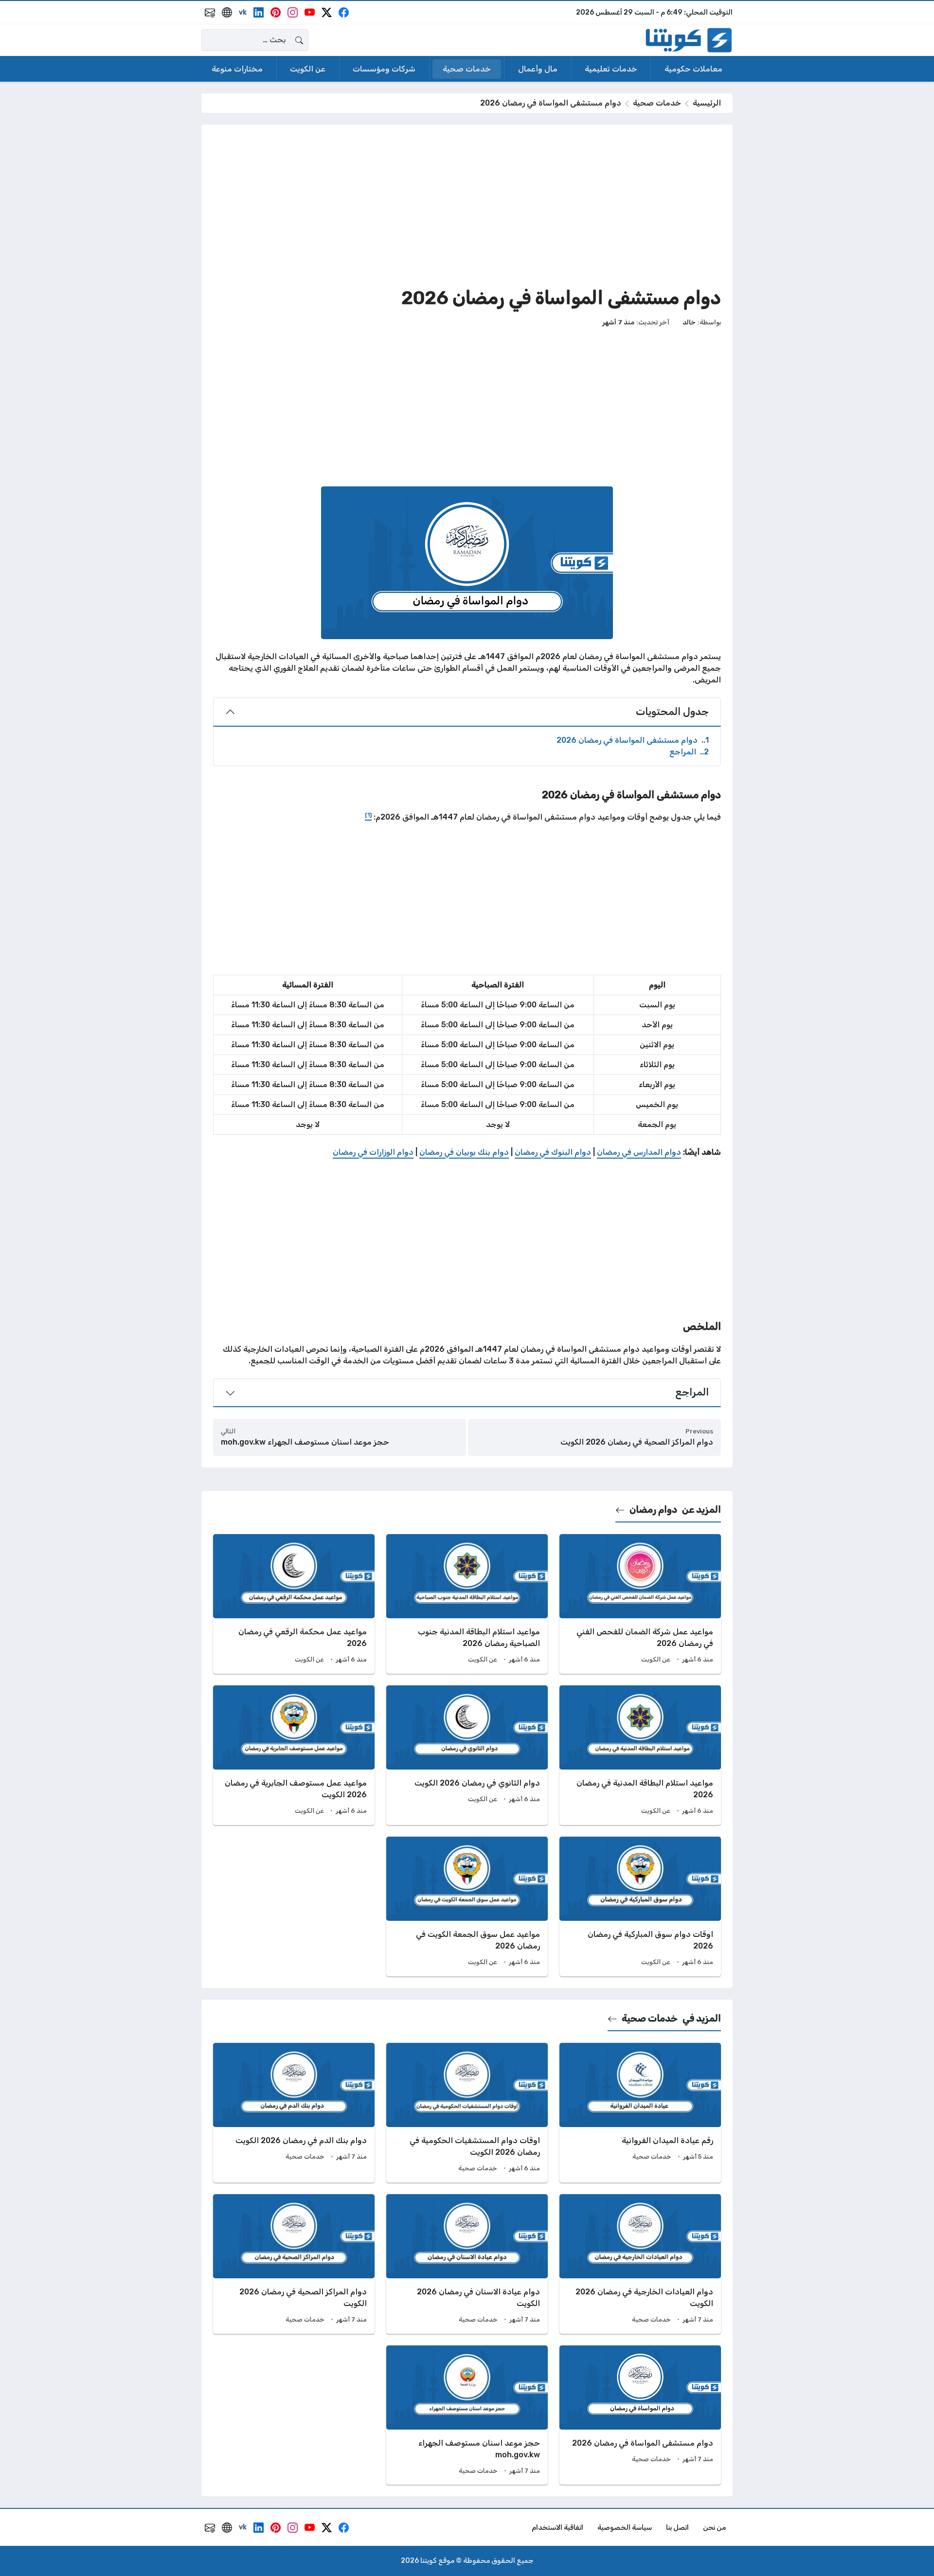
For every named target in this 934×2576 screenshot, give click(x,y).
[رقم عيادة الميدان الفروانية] (640, 2113)
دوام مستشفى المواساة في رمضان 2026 (633, 740)
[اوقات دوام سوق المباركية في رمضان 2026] (640, 1906)
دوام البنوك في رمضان (553, 1152)
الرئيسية (707, 103)
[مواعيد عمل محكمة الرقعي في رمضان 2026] (294, 1604)
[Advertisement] (467, 204)
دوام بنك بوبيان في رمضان (464, 1152)
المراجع (689, 752)
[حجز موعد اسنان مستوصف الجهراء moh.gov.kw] (467, 2415)
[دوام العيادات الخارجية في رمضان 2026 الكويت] (640, 2264)
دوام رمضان (653, 1510)
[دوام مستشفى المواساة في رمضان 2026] (640, 2415)
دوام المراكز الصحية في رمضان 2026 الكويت (637, 1442)
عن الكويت (656, 1659)
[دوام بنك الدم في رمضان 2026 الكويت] (294, 2113)
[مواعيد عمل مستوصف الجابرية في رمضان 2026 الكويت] (294, 1755)
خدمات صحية (657, 103)
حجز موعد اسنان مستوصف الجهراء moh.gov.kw (305, 1442)
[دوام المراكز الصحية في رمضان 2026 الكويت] (294, 2264)
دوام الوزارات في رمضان (373, 1152)
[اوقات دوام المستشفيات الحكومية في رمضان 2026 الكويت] (467, 2113)
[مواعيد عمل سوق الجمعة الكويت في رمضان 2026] (467, 1906)
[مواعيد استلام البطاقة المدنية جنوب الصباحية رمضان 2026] (467, 1604)
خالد (689, 322)
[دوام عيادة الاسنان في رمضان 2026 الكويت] (467, 2264)
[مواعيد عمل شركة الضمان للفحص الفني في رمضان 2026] (640, 1604)
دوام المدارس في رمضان (639, 1152)
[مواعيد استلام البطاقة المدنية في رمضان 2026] (640, 1755)
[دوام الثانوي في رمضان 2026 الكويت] (467, 1755)
